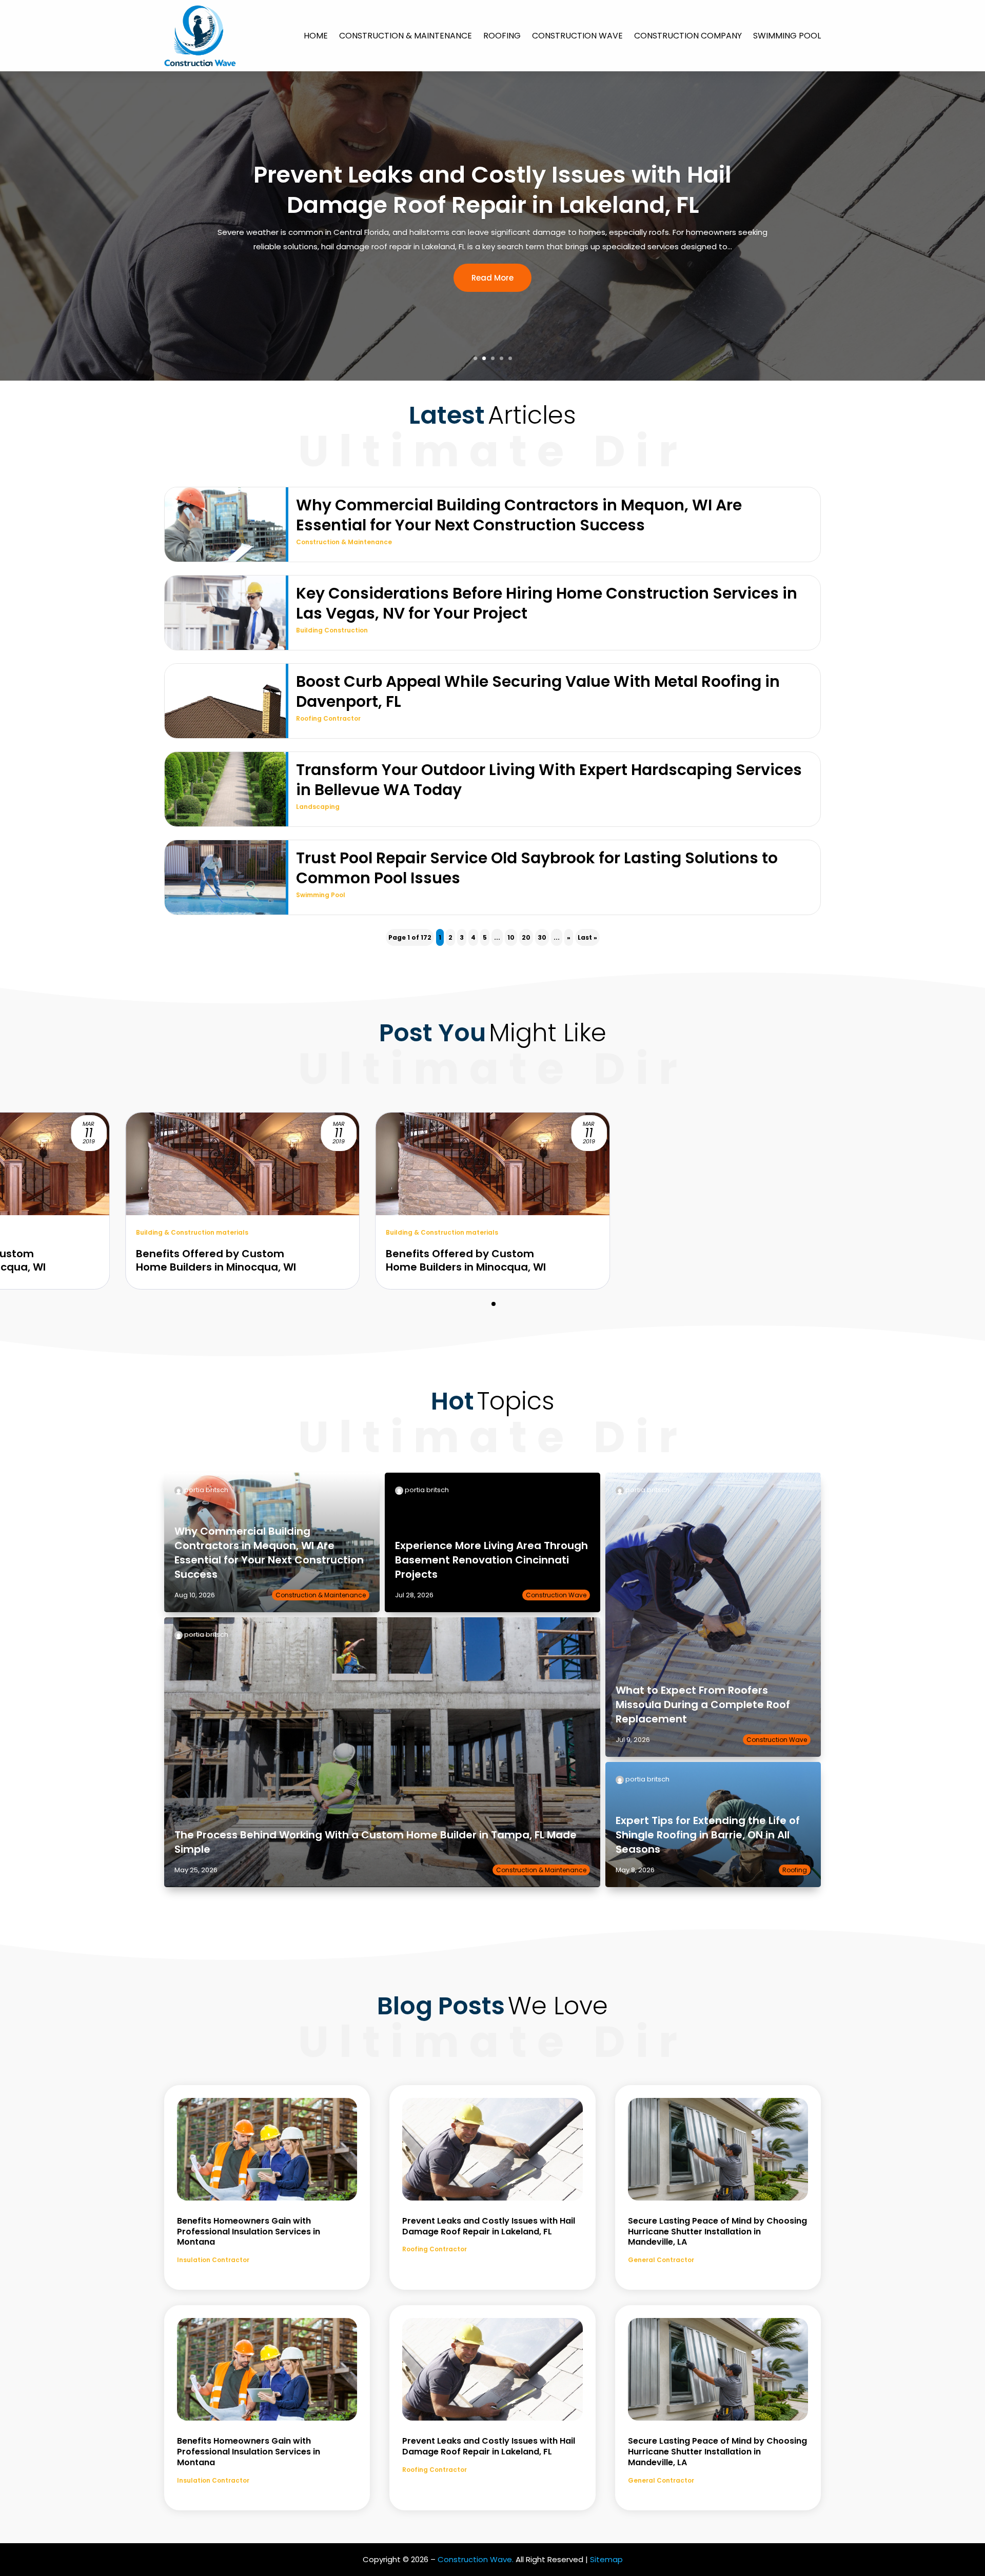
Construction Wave (577, 36)
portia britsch (206, 1490)
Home (316, 36)
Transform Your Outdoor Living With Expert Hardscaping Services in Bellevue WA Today (549, 780)
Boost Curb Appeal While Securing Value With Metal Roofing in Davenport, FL (538, 691)
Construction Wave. (476, 2559)
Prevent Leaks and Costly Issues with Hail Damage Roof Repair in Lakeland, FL (489, 2226)
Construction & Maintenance (406, 36)
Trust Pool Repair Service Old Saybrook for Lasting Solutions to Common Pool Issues (537, 868)
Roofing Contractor (328, 718)
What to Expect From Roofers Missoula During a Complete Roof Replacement (703, 1705)
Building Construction (332, 630)
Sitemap (606, 2559)
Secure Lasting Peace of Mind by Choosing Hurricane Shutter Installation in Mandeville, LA (493, 190)
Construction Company (688, 36)
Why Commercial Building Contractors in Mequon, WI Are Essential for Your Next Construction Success (519, 515)
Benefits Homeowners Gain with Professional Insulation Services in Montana (249, 2232)
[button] (494, 1304)
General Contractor (661, 2260)
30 (542, 937)
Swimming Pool (787, 36)
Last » (587, 937)
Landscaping (318, 807)
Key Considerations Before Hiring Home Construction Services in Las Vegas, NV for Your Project (547, 603)
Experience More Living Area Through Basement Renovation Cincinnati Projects (491, 1560)
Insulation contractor (213, 2260)
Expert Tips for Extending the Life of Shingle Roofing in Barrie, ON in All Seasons (708, 1835)
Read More (493, 278)
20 (526, 937)
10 (511, 937)
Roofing (502, 36)
